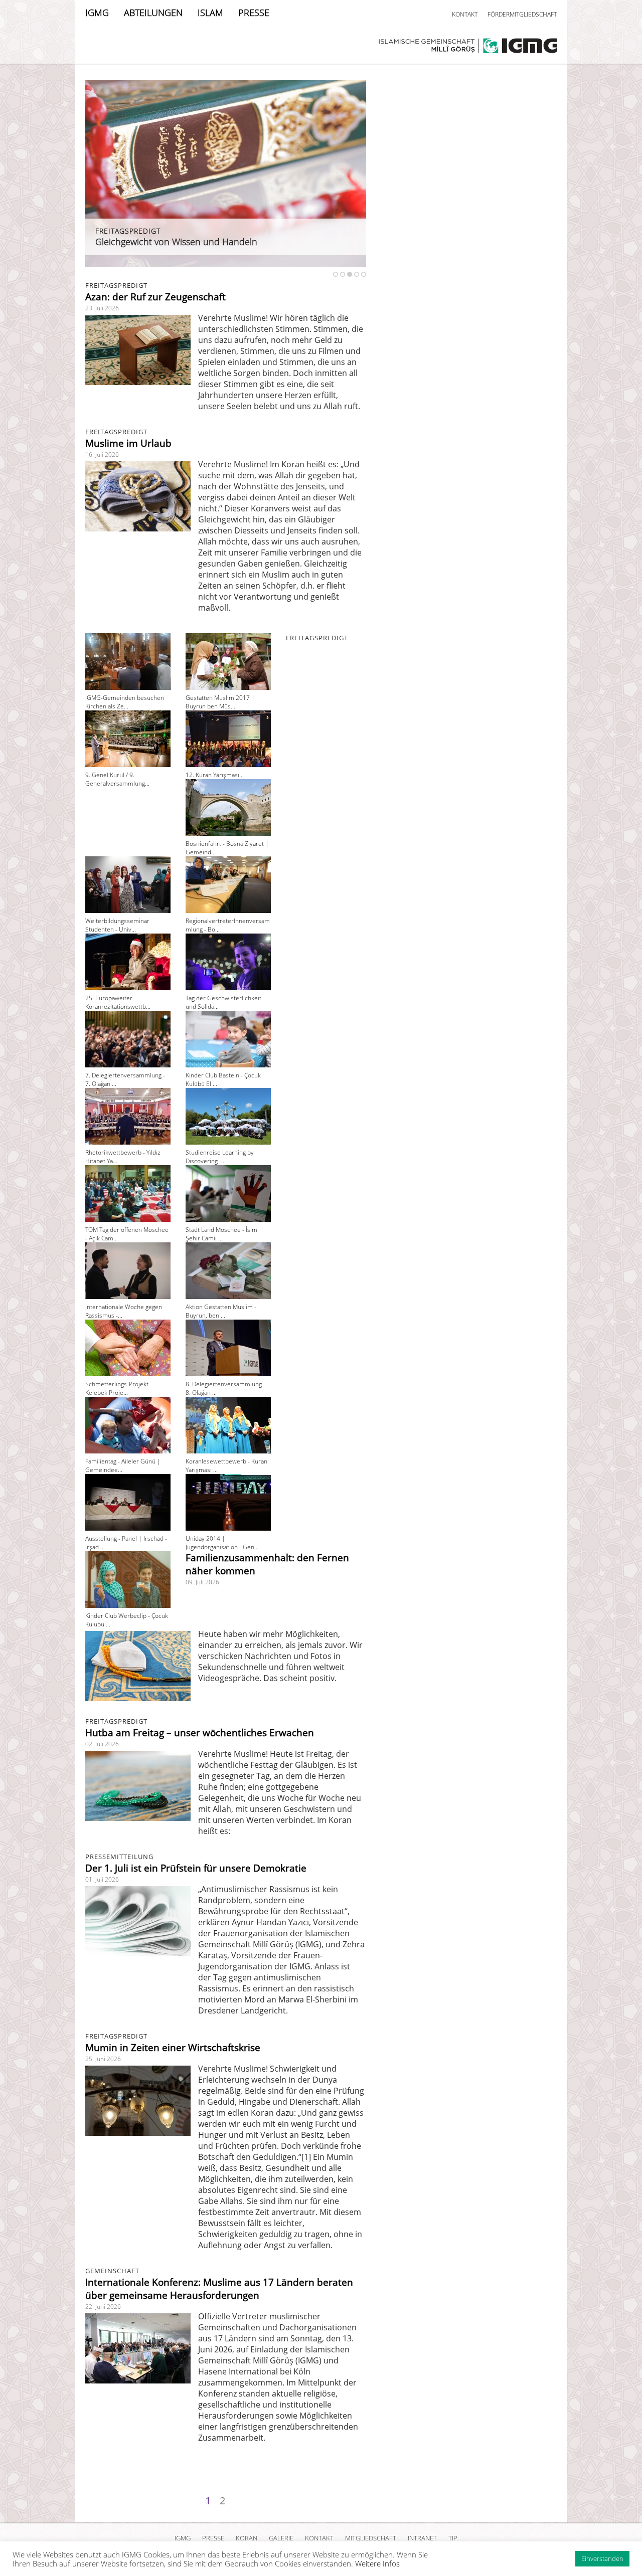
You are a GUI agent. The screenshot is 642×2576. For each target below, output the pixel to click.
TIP (453, 2538)
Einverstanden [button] (602, 2558)
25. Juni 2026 (103, 2059)
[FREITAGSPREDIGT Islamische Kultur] (226, 264)
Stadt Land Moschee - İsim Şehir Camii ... (221, 1234)
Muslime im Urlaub (128, 443)
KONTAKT (465, 14)
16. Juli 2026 (102, 454)
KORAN (247, 2538)
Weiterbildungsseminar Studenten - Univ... (117, 925)
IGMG (97, 13)
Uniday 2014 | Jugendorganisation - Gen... (222, 1543)
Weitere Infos (377, 2563)
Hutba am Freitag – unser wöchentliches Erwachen (200, 1733)
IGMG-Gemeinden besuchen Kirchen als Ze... (125, 702)
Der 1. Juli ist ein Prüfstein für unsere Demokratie (196, 1868)
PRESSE (254, 13)
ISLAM (210, 13)
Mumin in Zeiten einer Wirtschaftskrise (173, 2048)
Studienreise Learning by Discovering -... (220, 1157)
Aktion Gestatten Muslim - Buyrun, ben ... (221, 1311)
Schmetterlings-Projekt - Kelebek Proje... (119, 1388)
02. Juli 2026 (102, 1744)
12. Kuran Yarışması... (215, 775)
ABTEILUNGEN (153, 13)
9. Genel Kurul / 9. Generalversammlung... (117, 779)
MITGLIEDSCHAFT (371, 2538)
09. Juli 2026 (202, 1582)
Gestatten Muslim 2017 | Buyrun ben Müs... (220, 702)
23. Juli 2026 (102, 308)
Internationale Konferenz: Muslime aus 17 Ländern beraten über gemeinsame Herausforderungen (219, 2289)
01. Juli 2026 (102, 1879)
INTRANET (422, 2538)
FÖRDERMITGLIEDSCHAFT (522, 14)
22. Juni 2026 (103, 2307)
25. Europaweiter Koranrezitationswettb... (118, 1002)
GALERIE (281, 2538)
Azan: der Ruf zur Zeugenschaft (155, 297)
